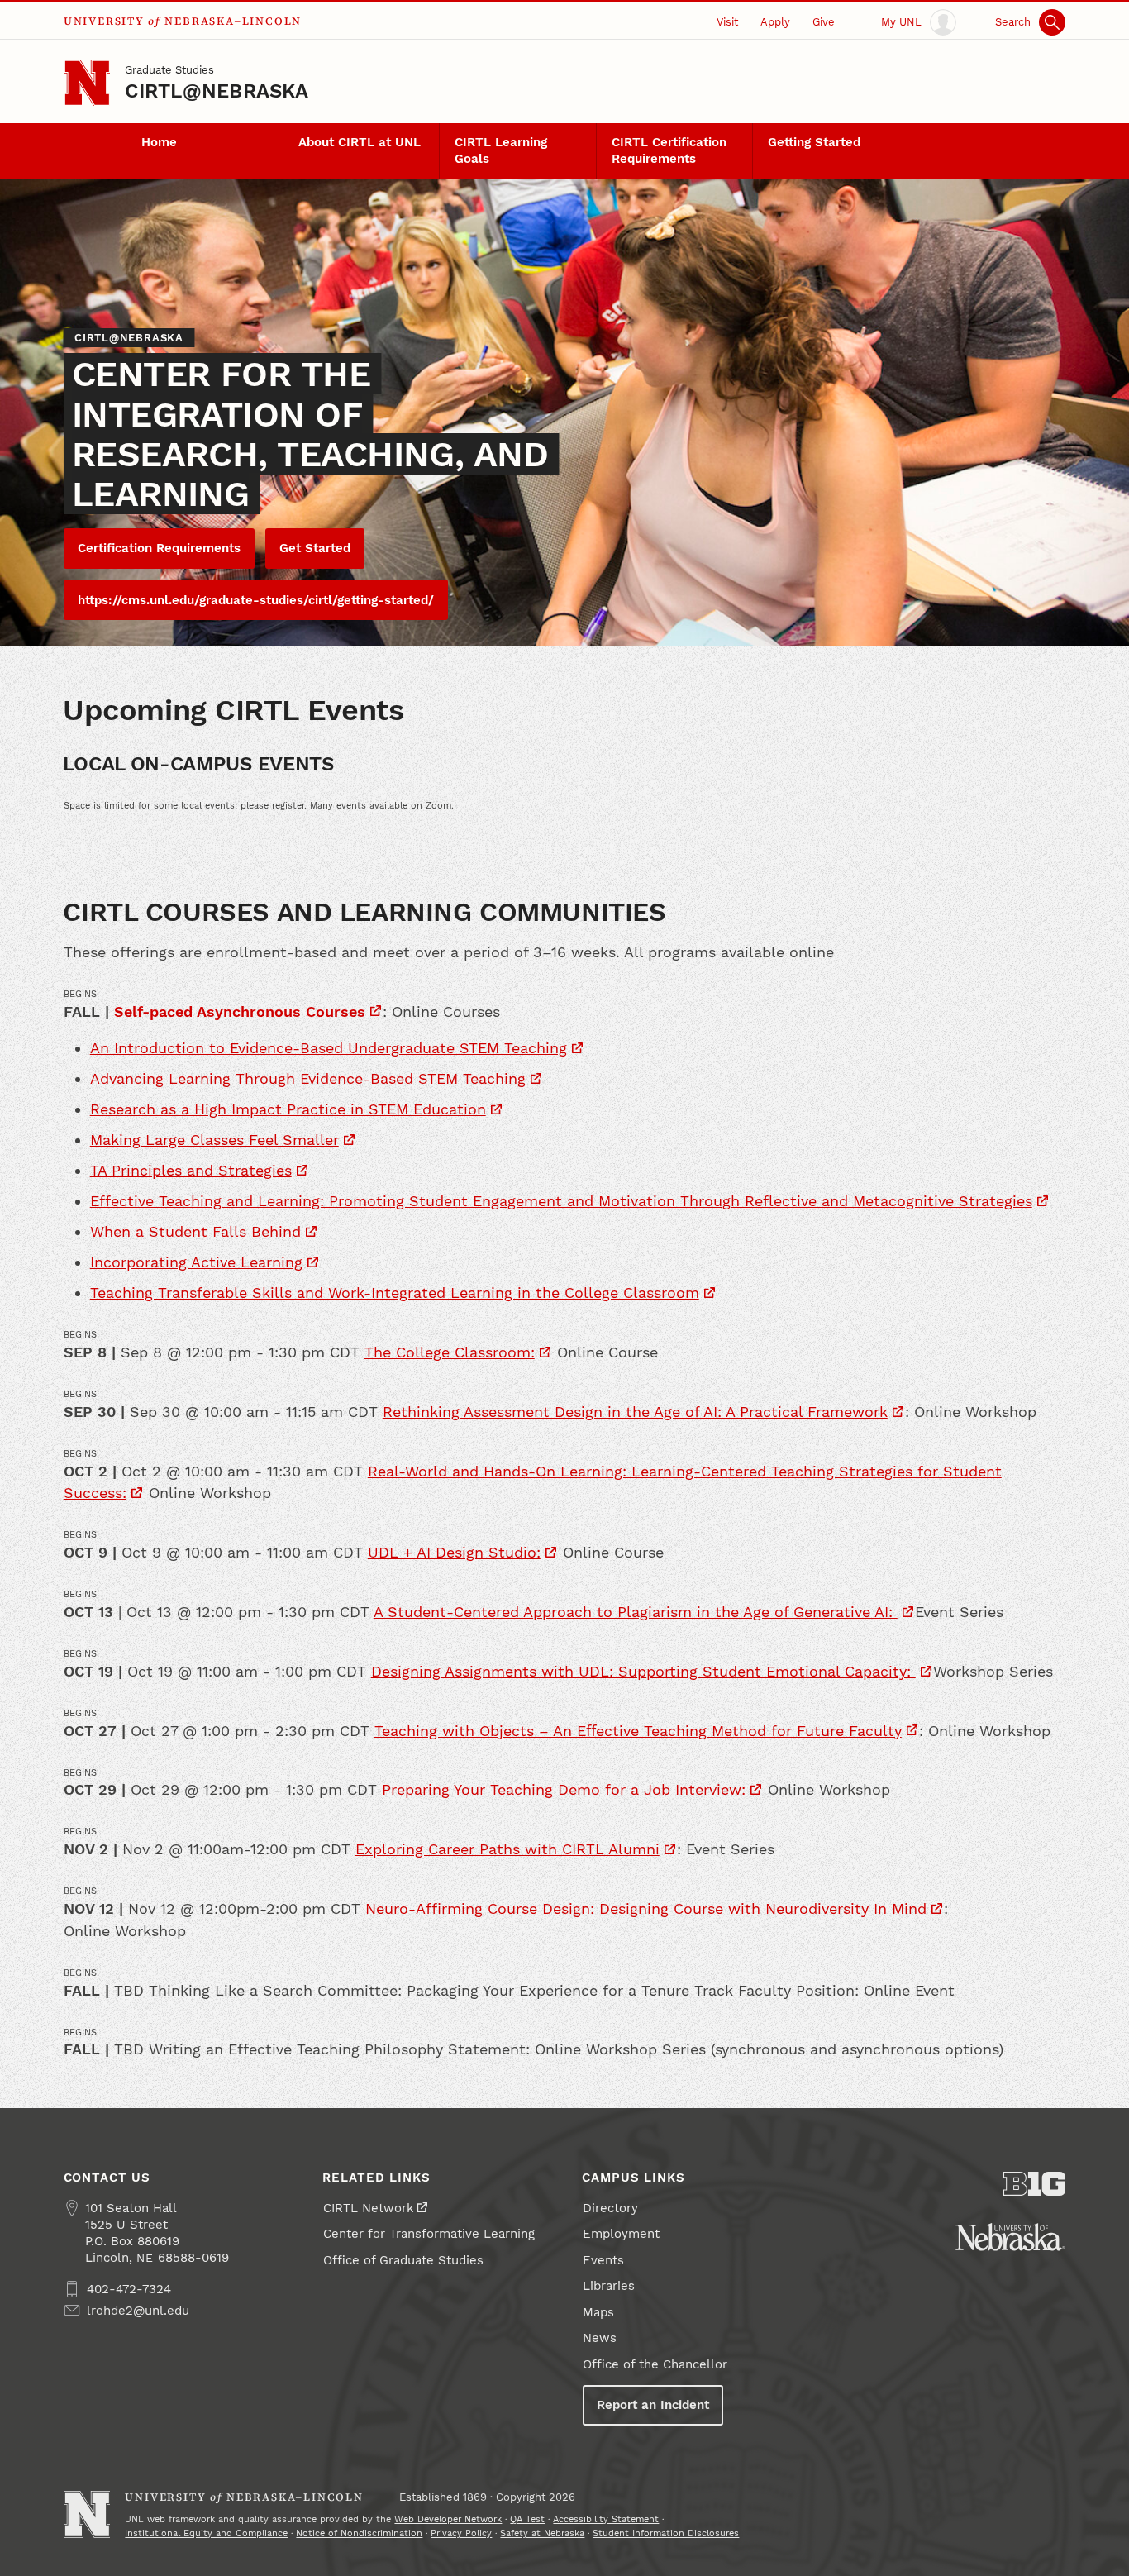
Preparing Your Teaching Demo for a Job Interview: (564, 1789)
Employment (621, 2234)
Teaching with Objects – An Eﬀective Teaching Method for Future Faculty (638, 1731)
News (600, 2338)
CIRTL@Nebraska (217, 91)
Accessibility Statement (606, 2519)
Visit (727, 21)
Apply (775, 21)
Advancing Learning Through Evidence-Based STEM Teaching (308, 1078)
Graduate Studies (169, 69)
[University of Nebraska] (1010, 2237)
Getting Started (814, 142)
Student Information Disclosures (666, 2533)
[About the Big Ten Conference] (1035, 2184)
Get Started (315, 548)
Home (159, 142)
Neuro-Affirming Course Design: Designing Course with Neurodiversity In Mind (646, 1908)
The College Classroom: (450, 1352)
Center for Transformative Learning (429, 2234)
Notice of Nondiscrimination (359, 2533)
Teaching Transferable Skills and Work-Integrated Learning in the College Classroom (395, 1293)
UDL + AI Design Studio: (454, 1552)
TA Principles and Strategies (191, 1170)
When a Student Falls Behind (195, 1231)
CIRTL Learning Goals (501, 150)
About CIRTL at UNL (360, 142)
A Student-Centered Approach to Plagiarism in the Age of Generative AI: (636, 1612)
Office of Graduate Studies (403, 2260)
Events (603, 2260)
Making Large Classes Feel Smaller (214, 1140)
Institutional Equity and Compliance (206, 2533)
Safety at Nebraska (542, 2533)
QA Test (527, 2519)
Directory (610, 2208)
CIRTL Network (369, 2208)
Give (824, 21)
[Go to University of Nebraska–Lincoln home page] (87, 83)
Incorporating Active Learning (196, 1262)
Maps (598, 2312)
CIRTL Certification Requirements (669, 150)
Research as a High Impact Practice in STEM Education (288, 1109)
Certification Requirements (159, 548)
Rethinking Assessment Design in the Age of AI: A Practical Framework (635, 1412)
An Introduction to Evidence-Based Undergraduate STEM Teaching (329, 1048)
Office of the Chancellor (655, 2364)
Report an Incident (653, 2405)
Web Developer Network (448, 2519)
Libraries (609, 2286)
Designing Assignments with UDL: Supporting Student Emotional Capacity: (643, 1671)
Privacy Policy (461, 2533)
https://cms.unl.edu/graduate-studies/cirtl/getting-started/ (256, 600)
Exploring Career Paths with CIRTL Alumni (507, 1849)
